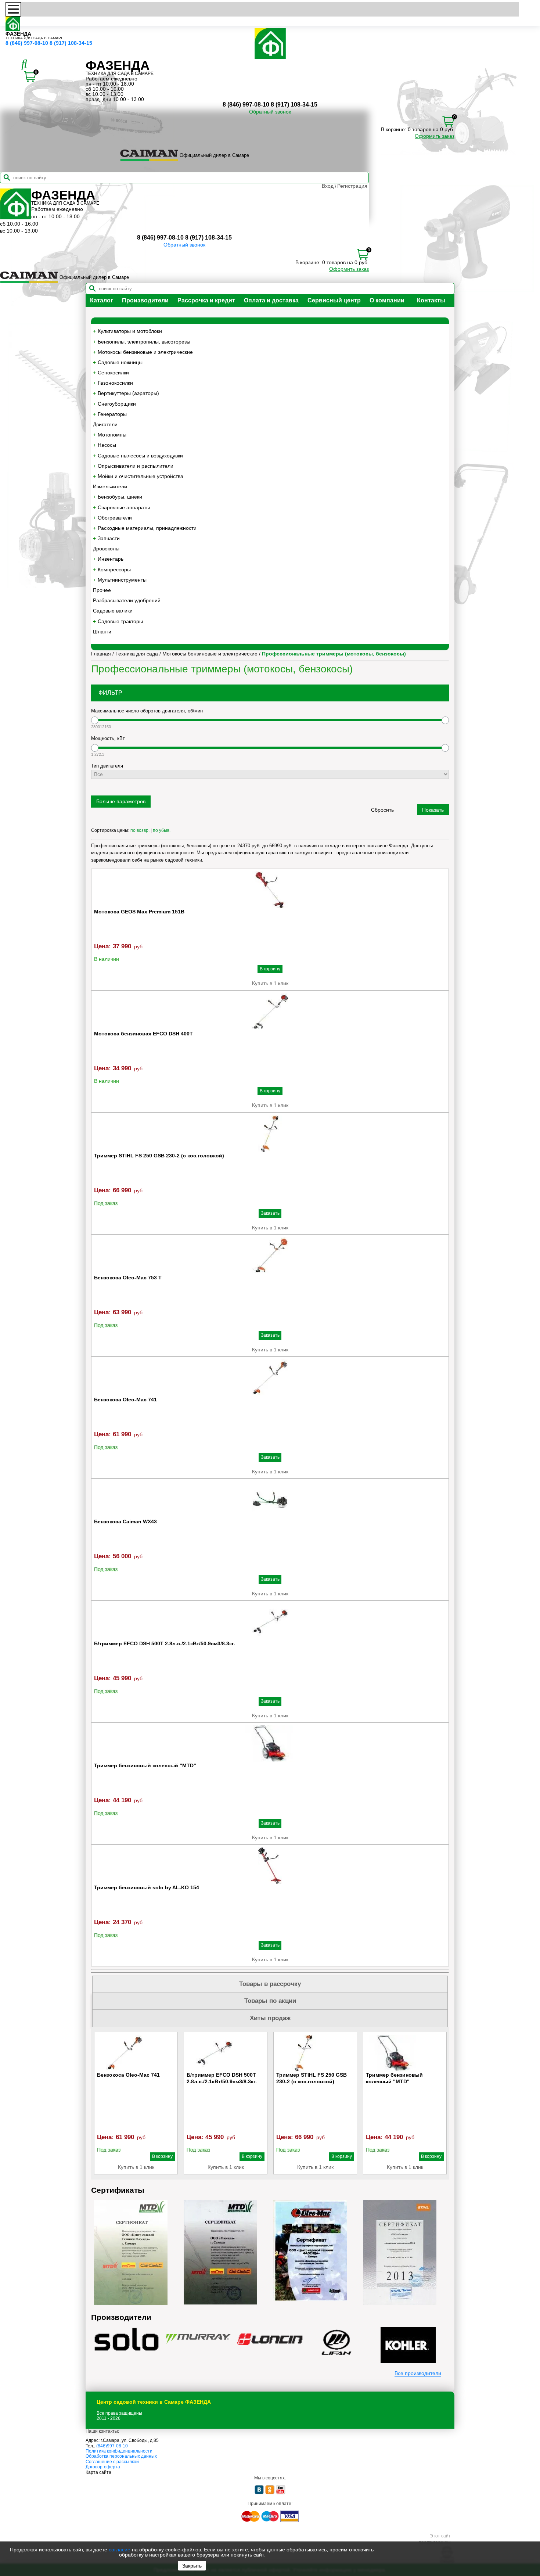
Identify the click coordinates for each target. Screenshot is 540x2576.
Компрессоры (114, 570)
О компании (387, 300)
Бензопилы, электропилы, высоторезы (144, 342)
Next (443, 2103)
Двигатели (105, 424)
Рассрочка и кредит (206, 300)
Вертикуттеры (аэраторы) (128, 393)
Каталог (102, 300)
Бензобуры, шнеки (120, 497)
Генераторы (112, 414)
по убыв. (162, 830)
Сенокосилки (113, 373)
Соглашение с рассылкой (112, 2462)
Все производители (418, 2373)
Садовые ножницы (120, 362)
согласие (120, 2550)
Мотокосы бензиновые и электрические (145, 352)
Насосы (107, 445)
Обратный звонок (270, 112)
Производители (145, 300)
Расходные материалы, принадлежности (147, 528)
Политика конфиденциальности (119, 2451)
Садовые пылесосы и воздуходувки (140, 456)
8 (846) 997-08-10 (27, 43)
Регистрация (352, 186)
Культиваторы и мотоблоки (130, 331)
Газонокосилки (115, 383)
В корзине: (394, 129)
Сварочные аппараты (124, 507)
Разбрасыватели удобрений (127, 600)
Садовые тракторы (120, 621)
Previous (97, 2103)
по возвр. (140, 830)
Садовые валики (113, 611)
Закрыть (192, 2566)
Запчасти (109, 538)
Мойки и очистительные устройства (141, 476)
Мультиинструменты (122, 580)
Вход (328, 186)
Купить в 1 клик (270, 983)
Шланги (102, 632)
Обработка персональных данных (121, 2456)
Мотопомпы (112, 435)
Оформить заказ (435, 136)
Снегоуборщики (117, 404)
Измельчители (110, 486)
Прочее (102, 590)
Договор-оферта (103, 2467)
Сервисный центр (334, 300)
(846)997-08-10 (112, 2446)
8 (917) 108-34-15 (71, 43)
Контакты (431, 300)
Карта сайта (98, 2472)
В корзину (270, 969)
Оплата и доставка (271, 300)
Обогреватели (115, 518)
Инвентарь (111, 559)
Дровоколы (106, 549)
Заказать (270, 1213)
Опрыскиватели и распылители (136, 466)
